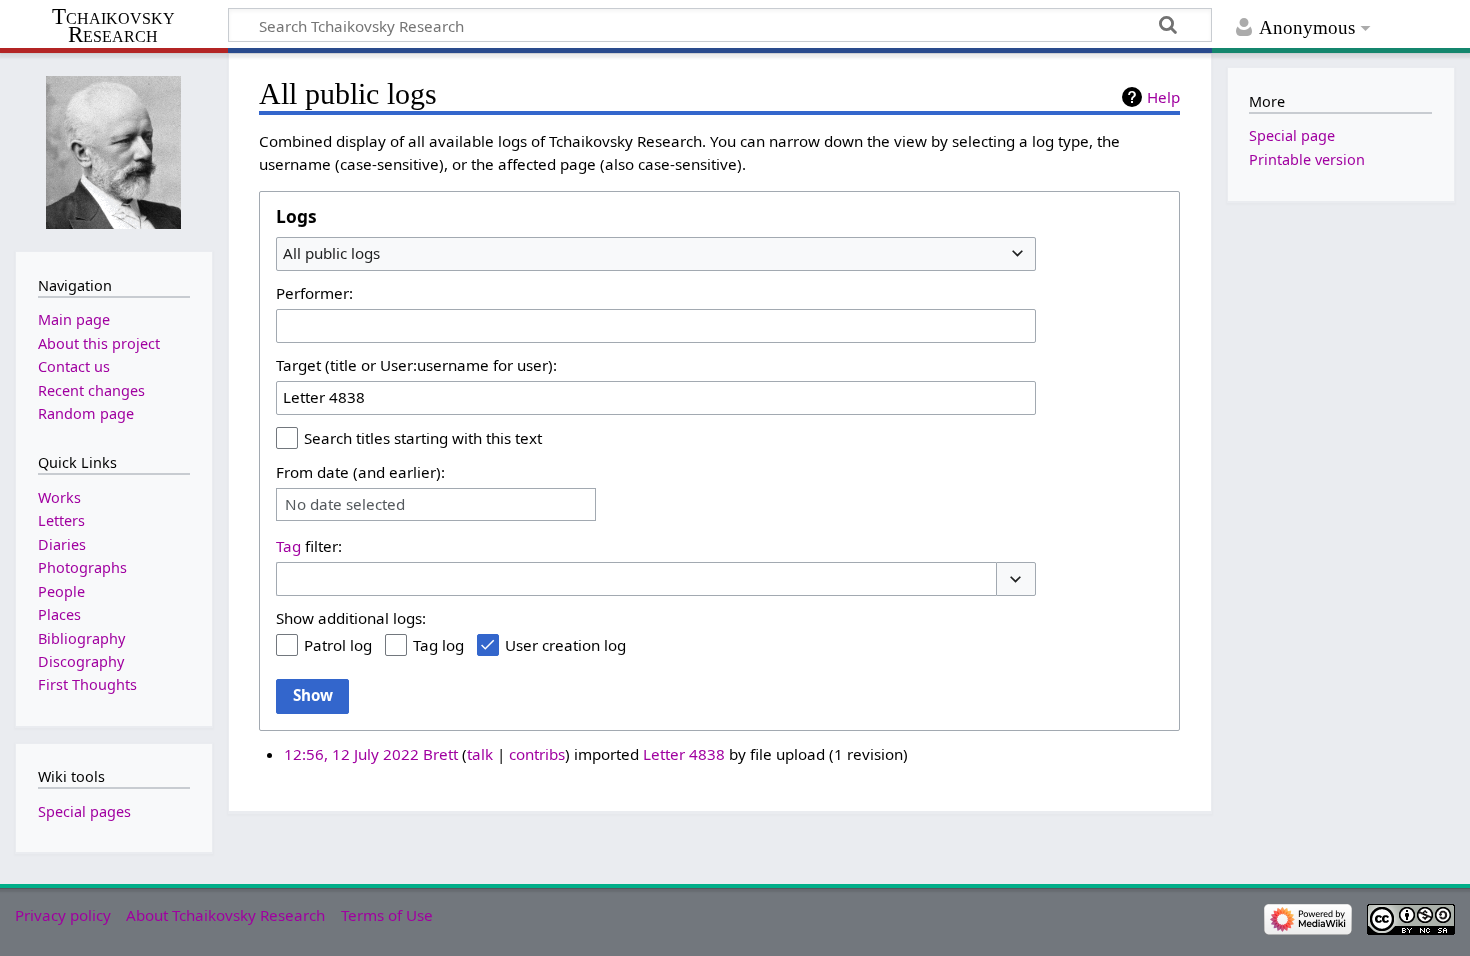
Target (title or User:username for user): (416, 365)
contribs (537, 754)
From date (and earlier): (360, 472)
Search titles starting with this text (423, 438)
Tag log (438, 645)
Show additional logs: (351, 618)
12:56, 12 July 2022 (351, 754)
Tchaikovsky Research (113, 26)
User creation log (565, 645)
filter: (309, 546)
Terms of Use (387, 915)
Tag (288, 546)
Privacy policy (63, 915)
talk (480, 754)
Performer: (314, 293)
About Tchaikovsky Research (225, 915)
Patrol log (338, 645)
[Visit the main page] (114, 150)
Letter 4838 (684, 754)
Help (1163, 97)
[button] (1016, 579)
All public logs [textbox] (331, 253)
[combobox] (656, 254)
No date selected (345, 504)
